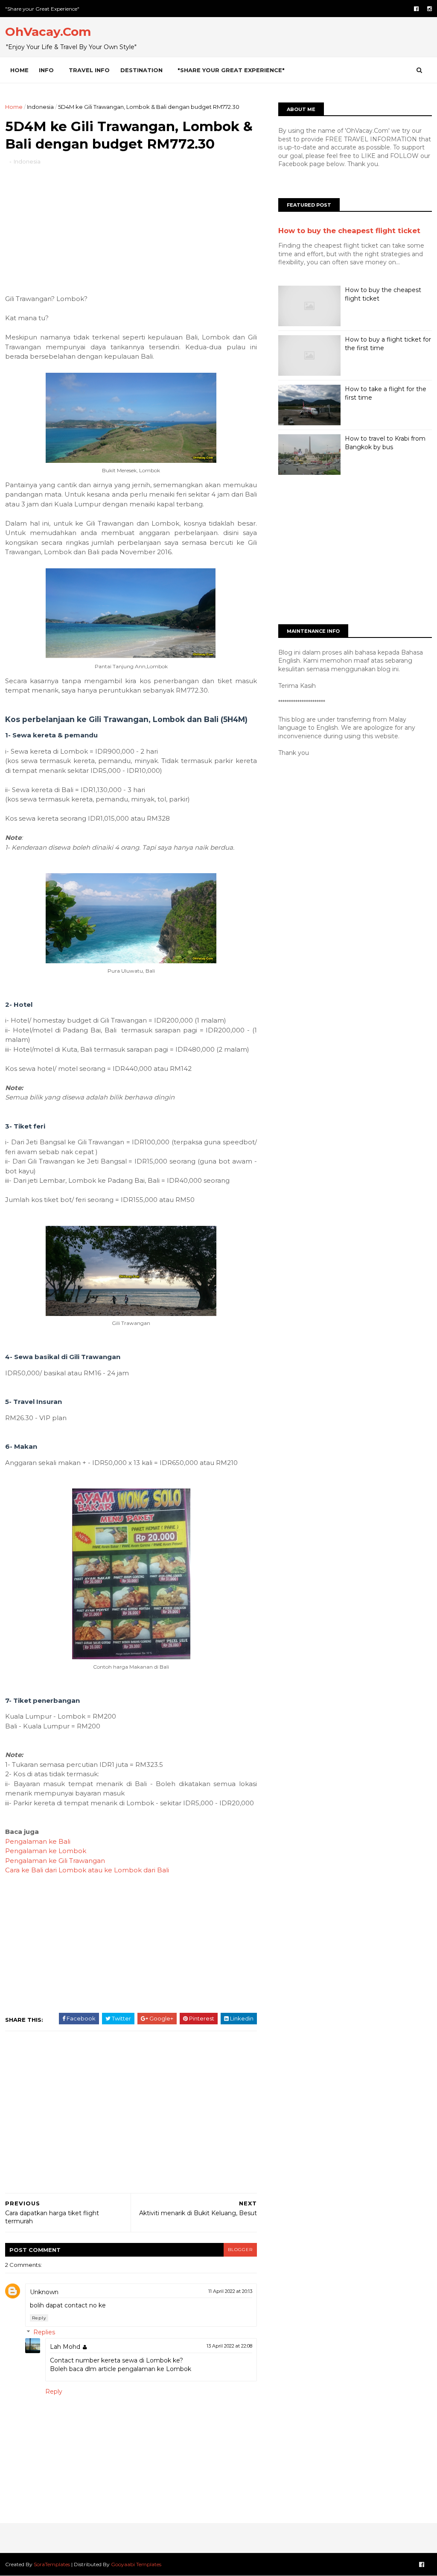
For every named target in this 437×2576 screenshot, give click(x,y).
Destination (141, 70)
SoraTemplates (52, 2564)
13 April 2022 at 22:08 (229, 2346)
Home (19, 70)
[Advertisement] (131, 226)
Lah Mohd (65, 2347)
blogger (240, 2250)
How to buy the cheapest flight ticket (349, 231)
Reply (39, 2318)
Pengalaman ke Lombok (46, 1851)
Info (46, 70)
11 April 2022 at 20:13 (230, 2291)
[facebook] (416, 9)
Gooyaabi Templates (136, 2564)
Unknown (44, 2292)
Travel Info (89, 70)
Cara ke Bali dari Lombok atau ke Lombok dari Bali (87, 1870)
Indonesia (40, 107)
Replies (44, 2332)
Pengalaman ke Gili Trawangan (55, 1861)
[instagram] (430, 9)
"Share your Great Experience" (42, 9)
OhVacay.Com (48, 32)
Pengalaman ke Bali (38, 1841)
